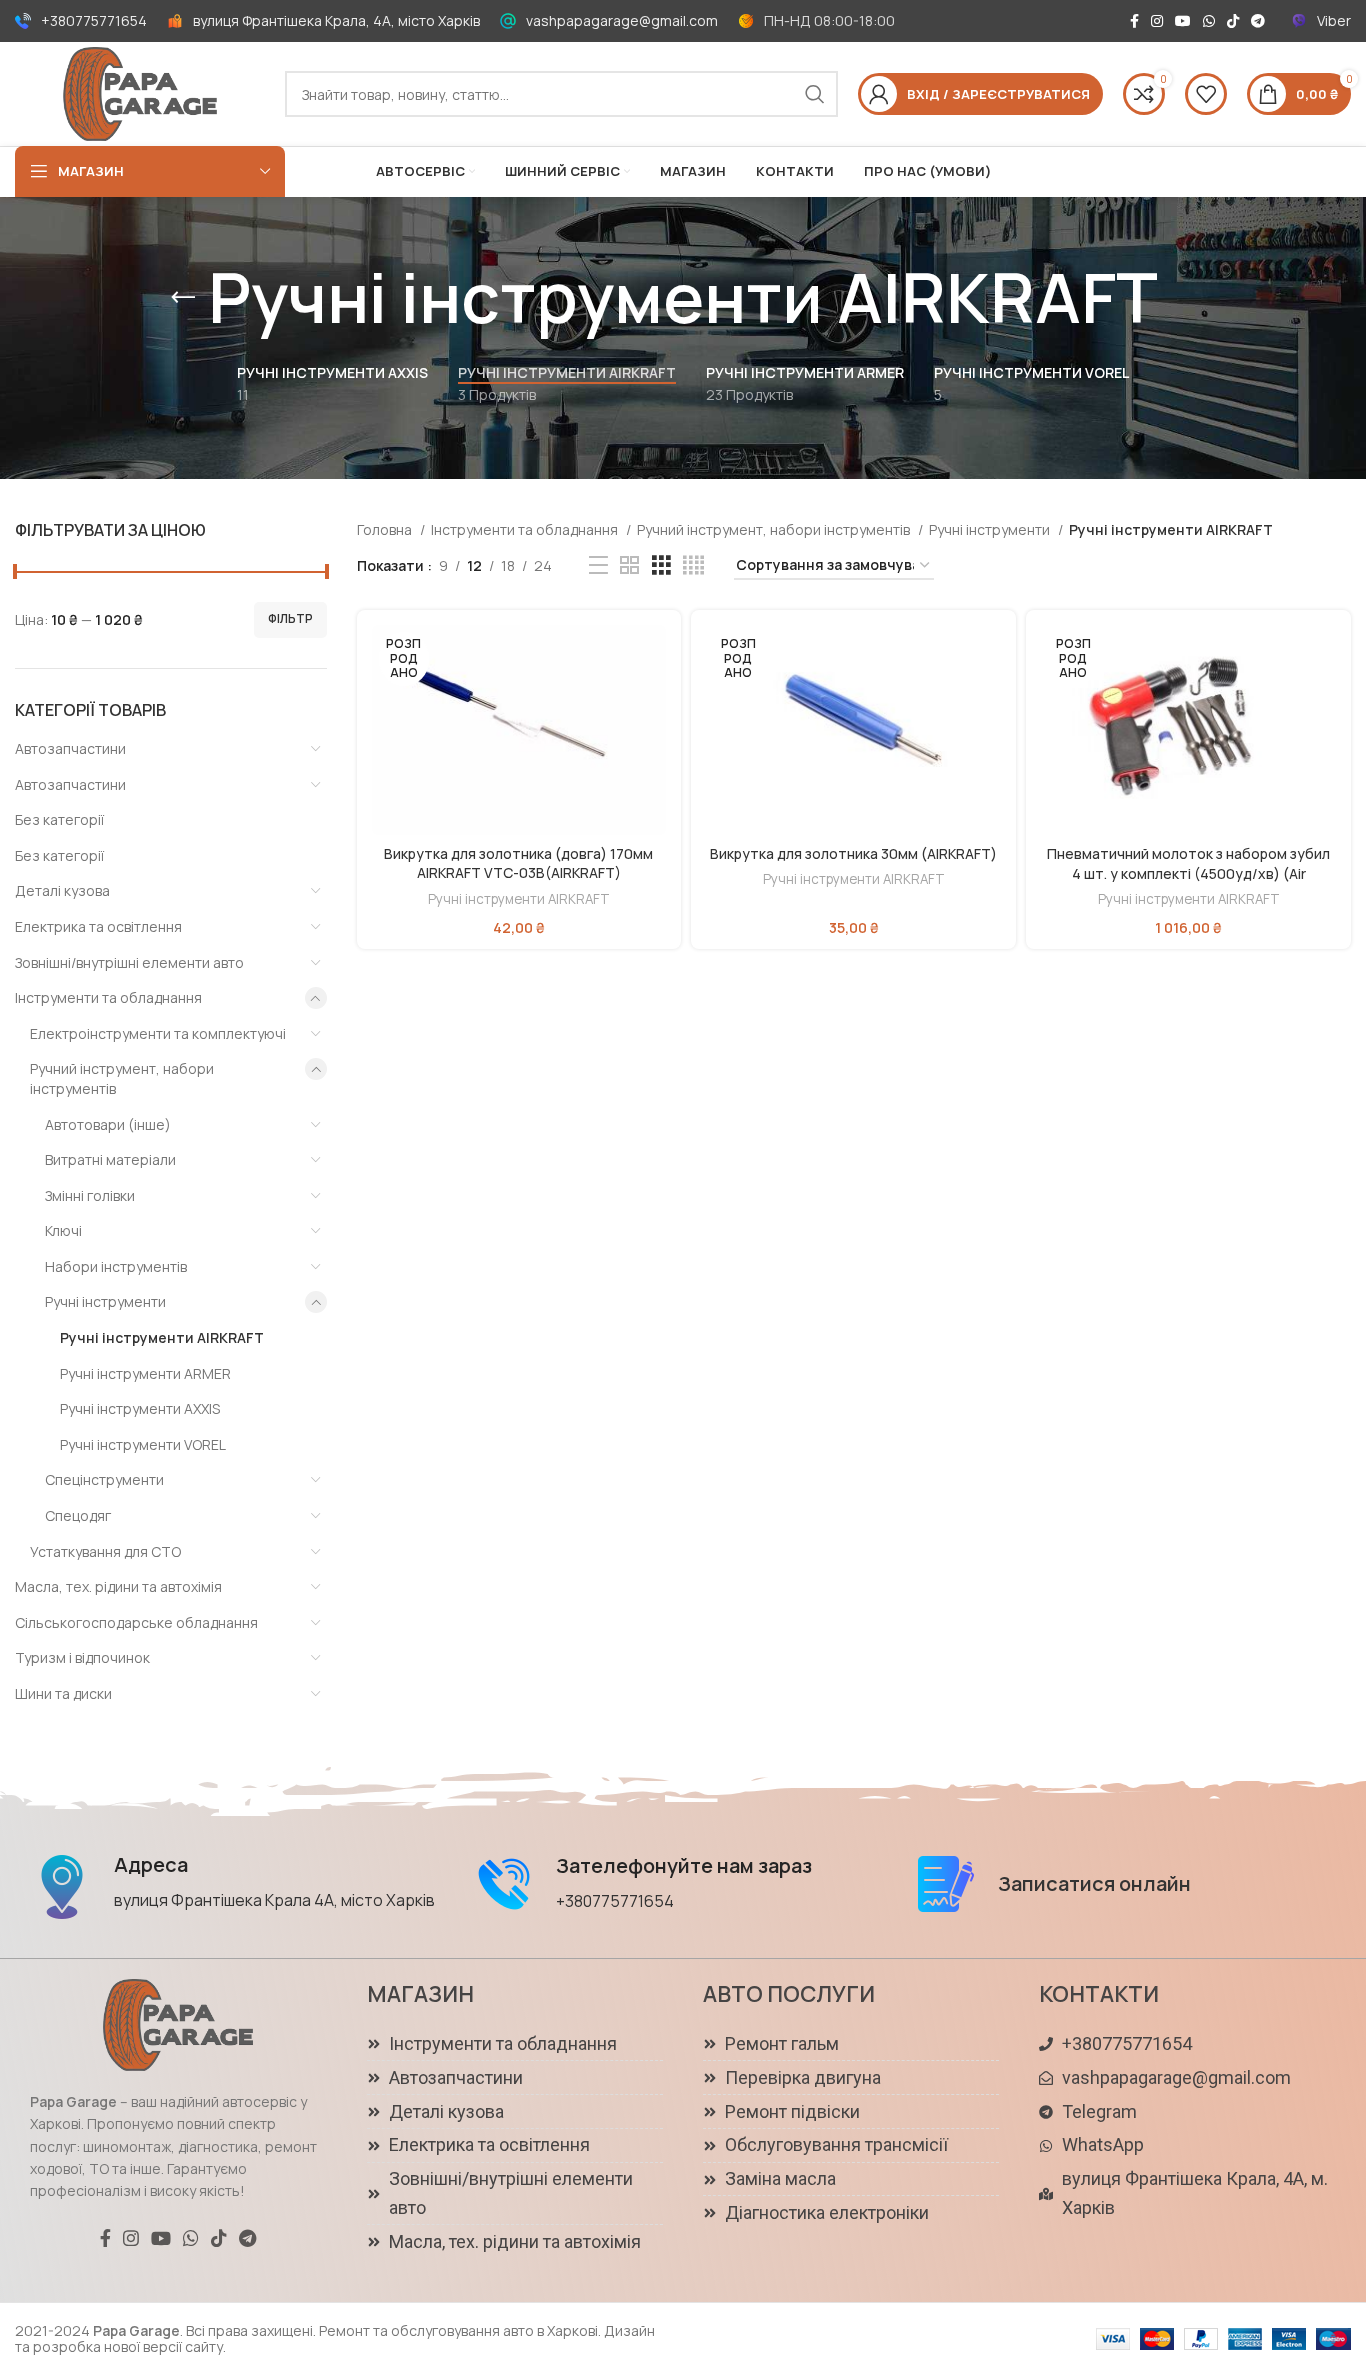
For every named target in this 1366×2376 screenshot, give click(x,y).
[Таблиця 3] (661, 565)
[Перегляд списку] (598, 565)
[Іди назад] (183, 298)
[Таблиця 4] (693, 565)
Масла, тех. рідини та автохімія (118, 1586)
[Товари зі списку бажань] (1206, 94)
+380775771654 (94, 20)
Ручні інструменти (105, 1301)
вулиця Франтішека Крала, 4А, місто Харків (336, 20)
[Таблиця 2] (629, 565)
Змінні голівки (90, 1195)
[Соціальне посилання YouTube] (1183, 21)
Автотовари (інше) (108, 1124)
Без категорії (59, 819)
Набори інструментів (116, 1266)
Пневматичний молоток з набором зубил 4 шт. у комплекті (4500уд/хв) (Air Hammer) (1188, 873)
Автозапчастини (70, 748)
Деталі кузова (62, 890)
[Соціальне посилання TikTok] (1233, 21)
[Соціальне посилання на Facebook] (1134, 21)
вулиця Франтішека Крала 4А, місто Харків (274, 1900)
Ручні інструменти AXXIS (140, 1408)
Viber (1334, 20)
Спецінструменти (104, 1479)
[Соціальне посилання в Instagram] (1157, 21)
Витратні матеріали (110, 1159)
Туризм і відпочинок (82, 1657)
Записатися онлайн (1094, 1883)
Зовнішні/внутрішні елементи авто (129, 962)
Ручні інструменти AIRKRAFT (162, 1337)
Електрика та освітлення (98, 926)
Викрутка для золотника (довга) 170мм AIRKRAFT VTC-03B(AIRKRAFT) (518, 863)
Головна (386, 529)
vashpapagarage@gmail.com (622, 20)
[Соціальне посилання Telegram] (1258, 21)
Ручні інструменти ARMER (145, 1373)
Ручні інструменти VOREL (143, 1444)
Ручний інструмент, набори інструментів (122, 1078)
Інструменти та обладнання (108, 997)
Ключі (63, 1230)
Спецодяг (78, 1515)
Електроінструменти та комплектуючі (158, 1033)
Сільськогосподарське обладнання (136, 1622)
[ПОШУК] (815, 94)
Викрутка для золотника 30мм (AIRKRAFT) (853, 853)
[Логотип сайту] (140, 92)
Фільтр (290, 618)
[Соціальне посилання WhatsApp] (1209, 21)
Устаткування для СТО (105, 1551)
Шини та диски (63, 1693)
